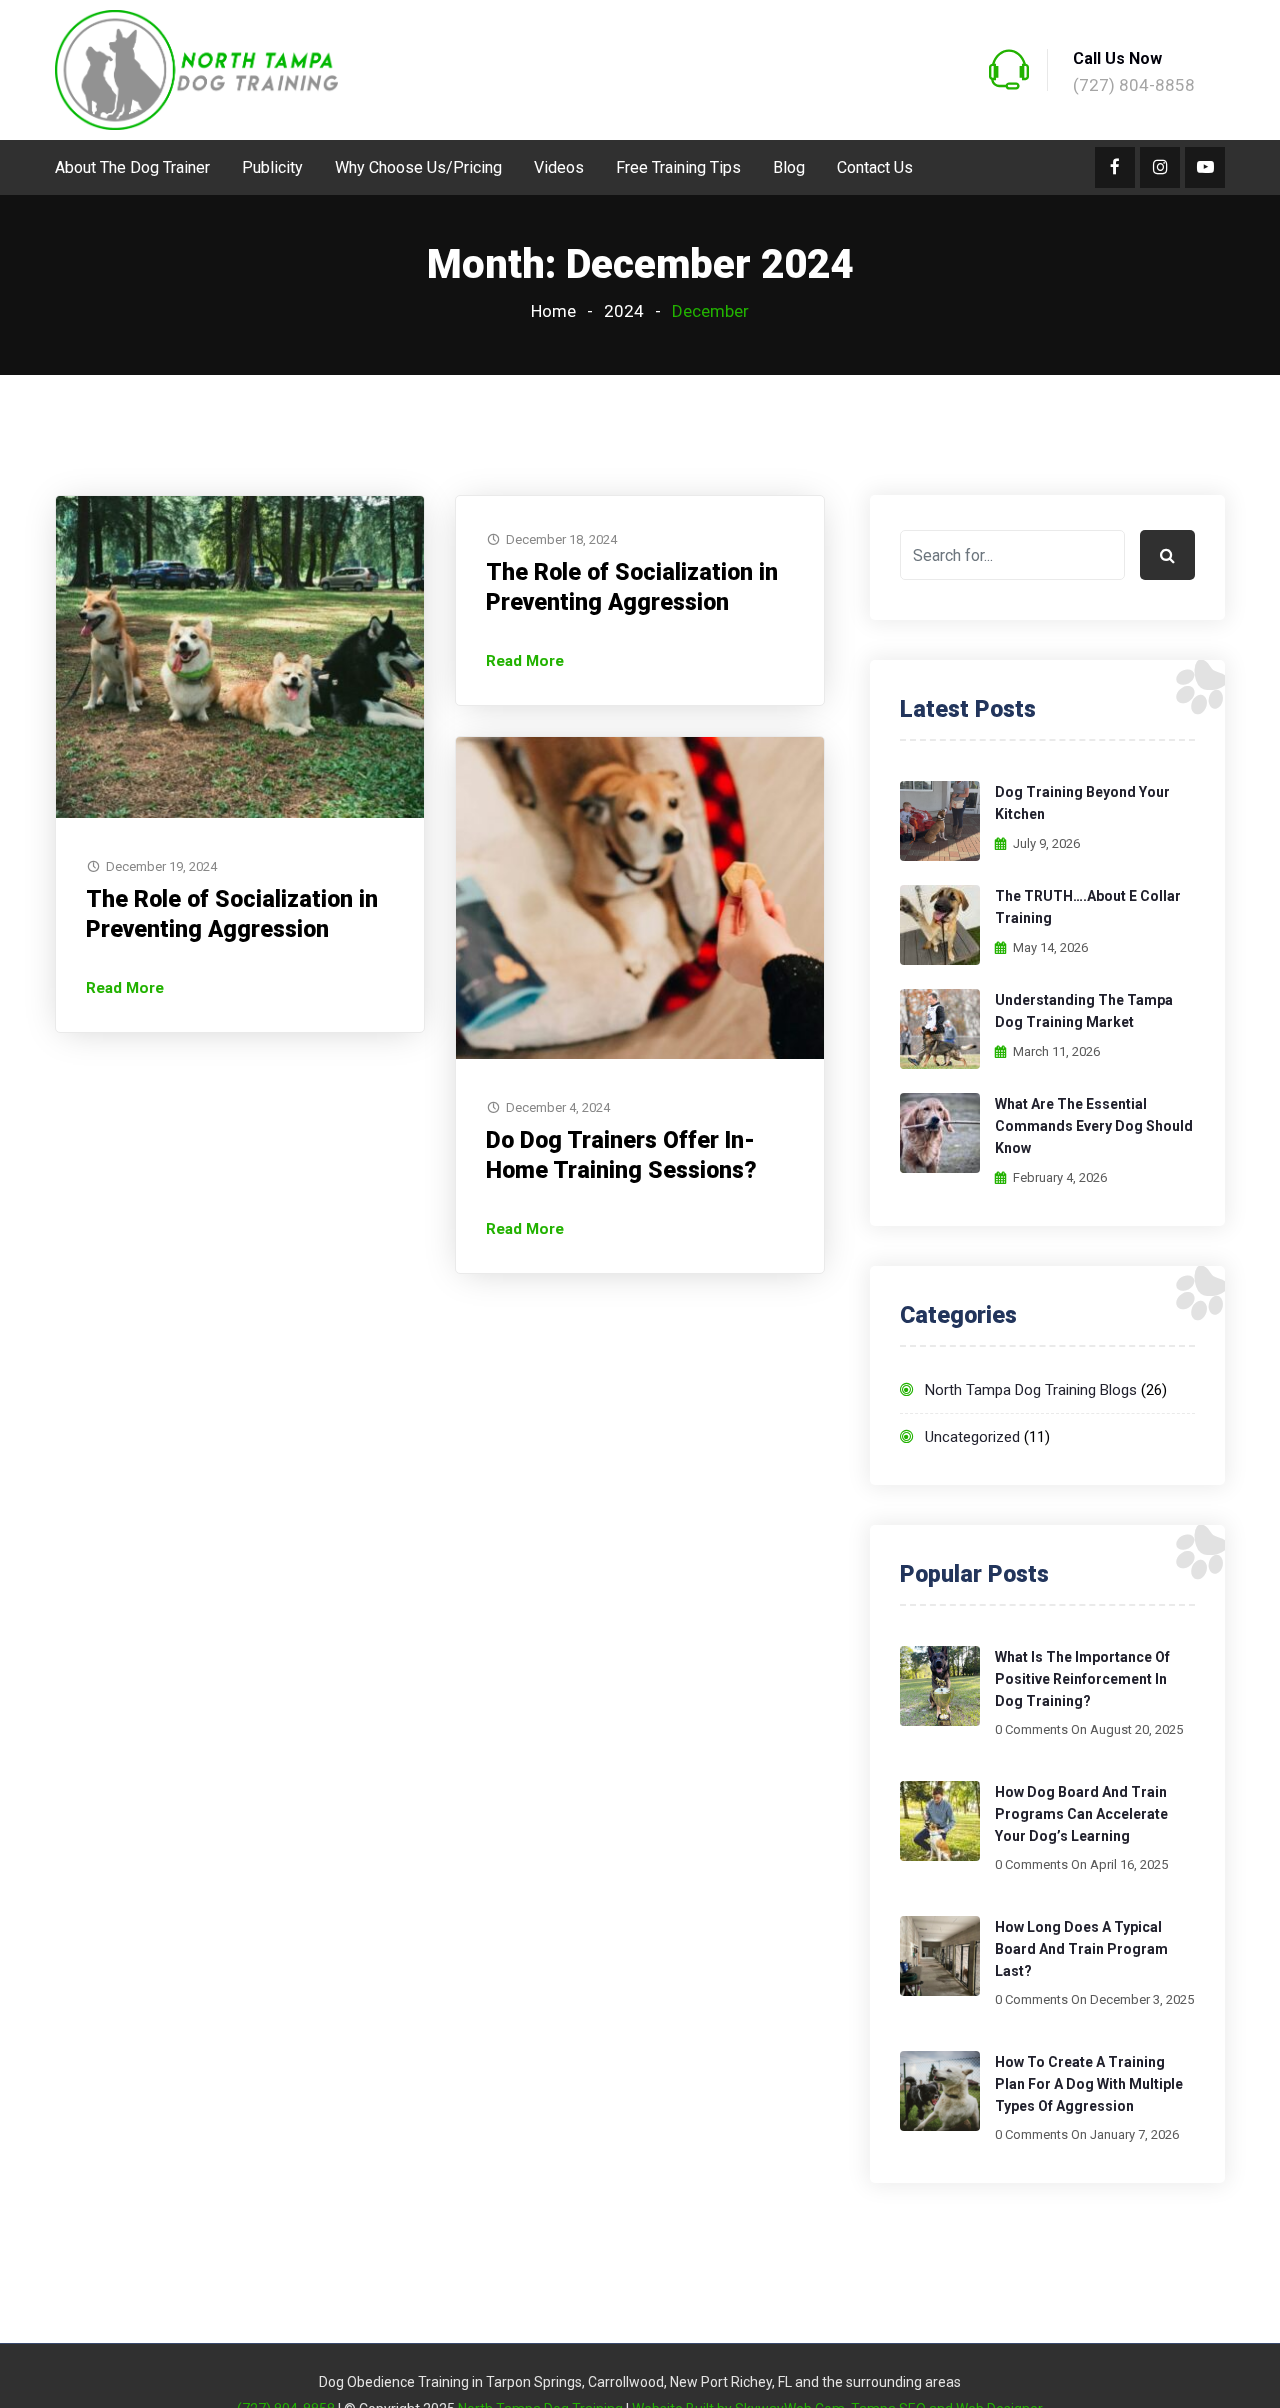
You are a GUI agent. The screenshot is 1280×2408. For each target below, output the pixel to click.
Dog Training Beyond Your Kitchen (1082, 803)
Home (553, 311)
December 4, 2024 (558, 1107)
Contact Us (875, 167)
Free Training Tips (678, 167)
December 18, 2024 (561, 539)
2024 (624, 311)
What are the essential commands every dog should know (1094, 1126)
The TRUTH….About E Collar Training (1088, 907)
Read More (125, 988)
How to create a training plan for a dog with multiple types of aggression (1089, 2084)
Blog (789, 167)
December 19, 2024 (161, 866)
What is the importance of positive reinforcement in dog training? (1082, 1679)
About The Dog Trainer (132, 167)
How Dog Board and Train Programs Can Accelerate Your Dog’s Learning (1081, 1814)
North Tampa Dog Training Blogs (1031, 1390)
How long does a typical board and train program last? (1081, 1949)
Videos (559, 167)
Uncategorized (972, 1437)
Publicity (272, 167)
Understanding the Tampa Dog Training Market (1084, 1011)
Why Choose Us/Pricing (418, 167)
